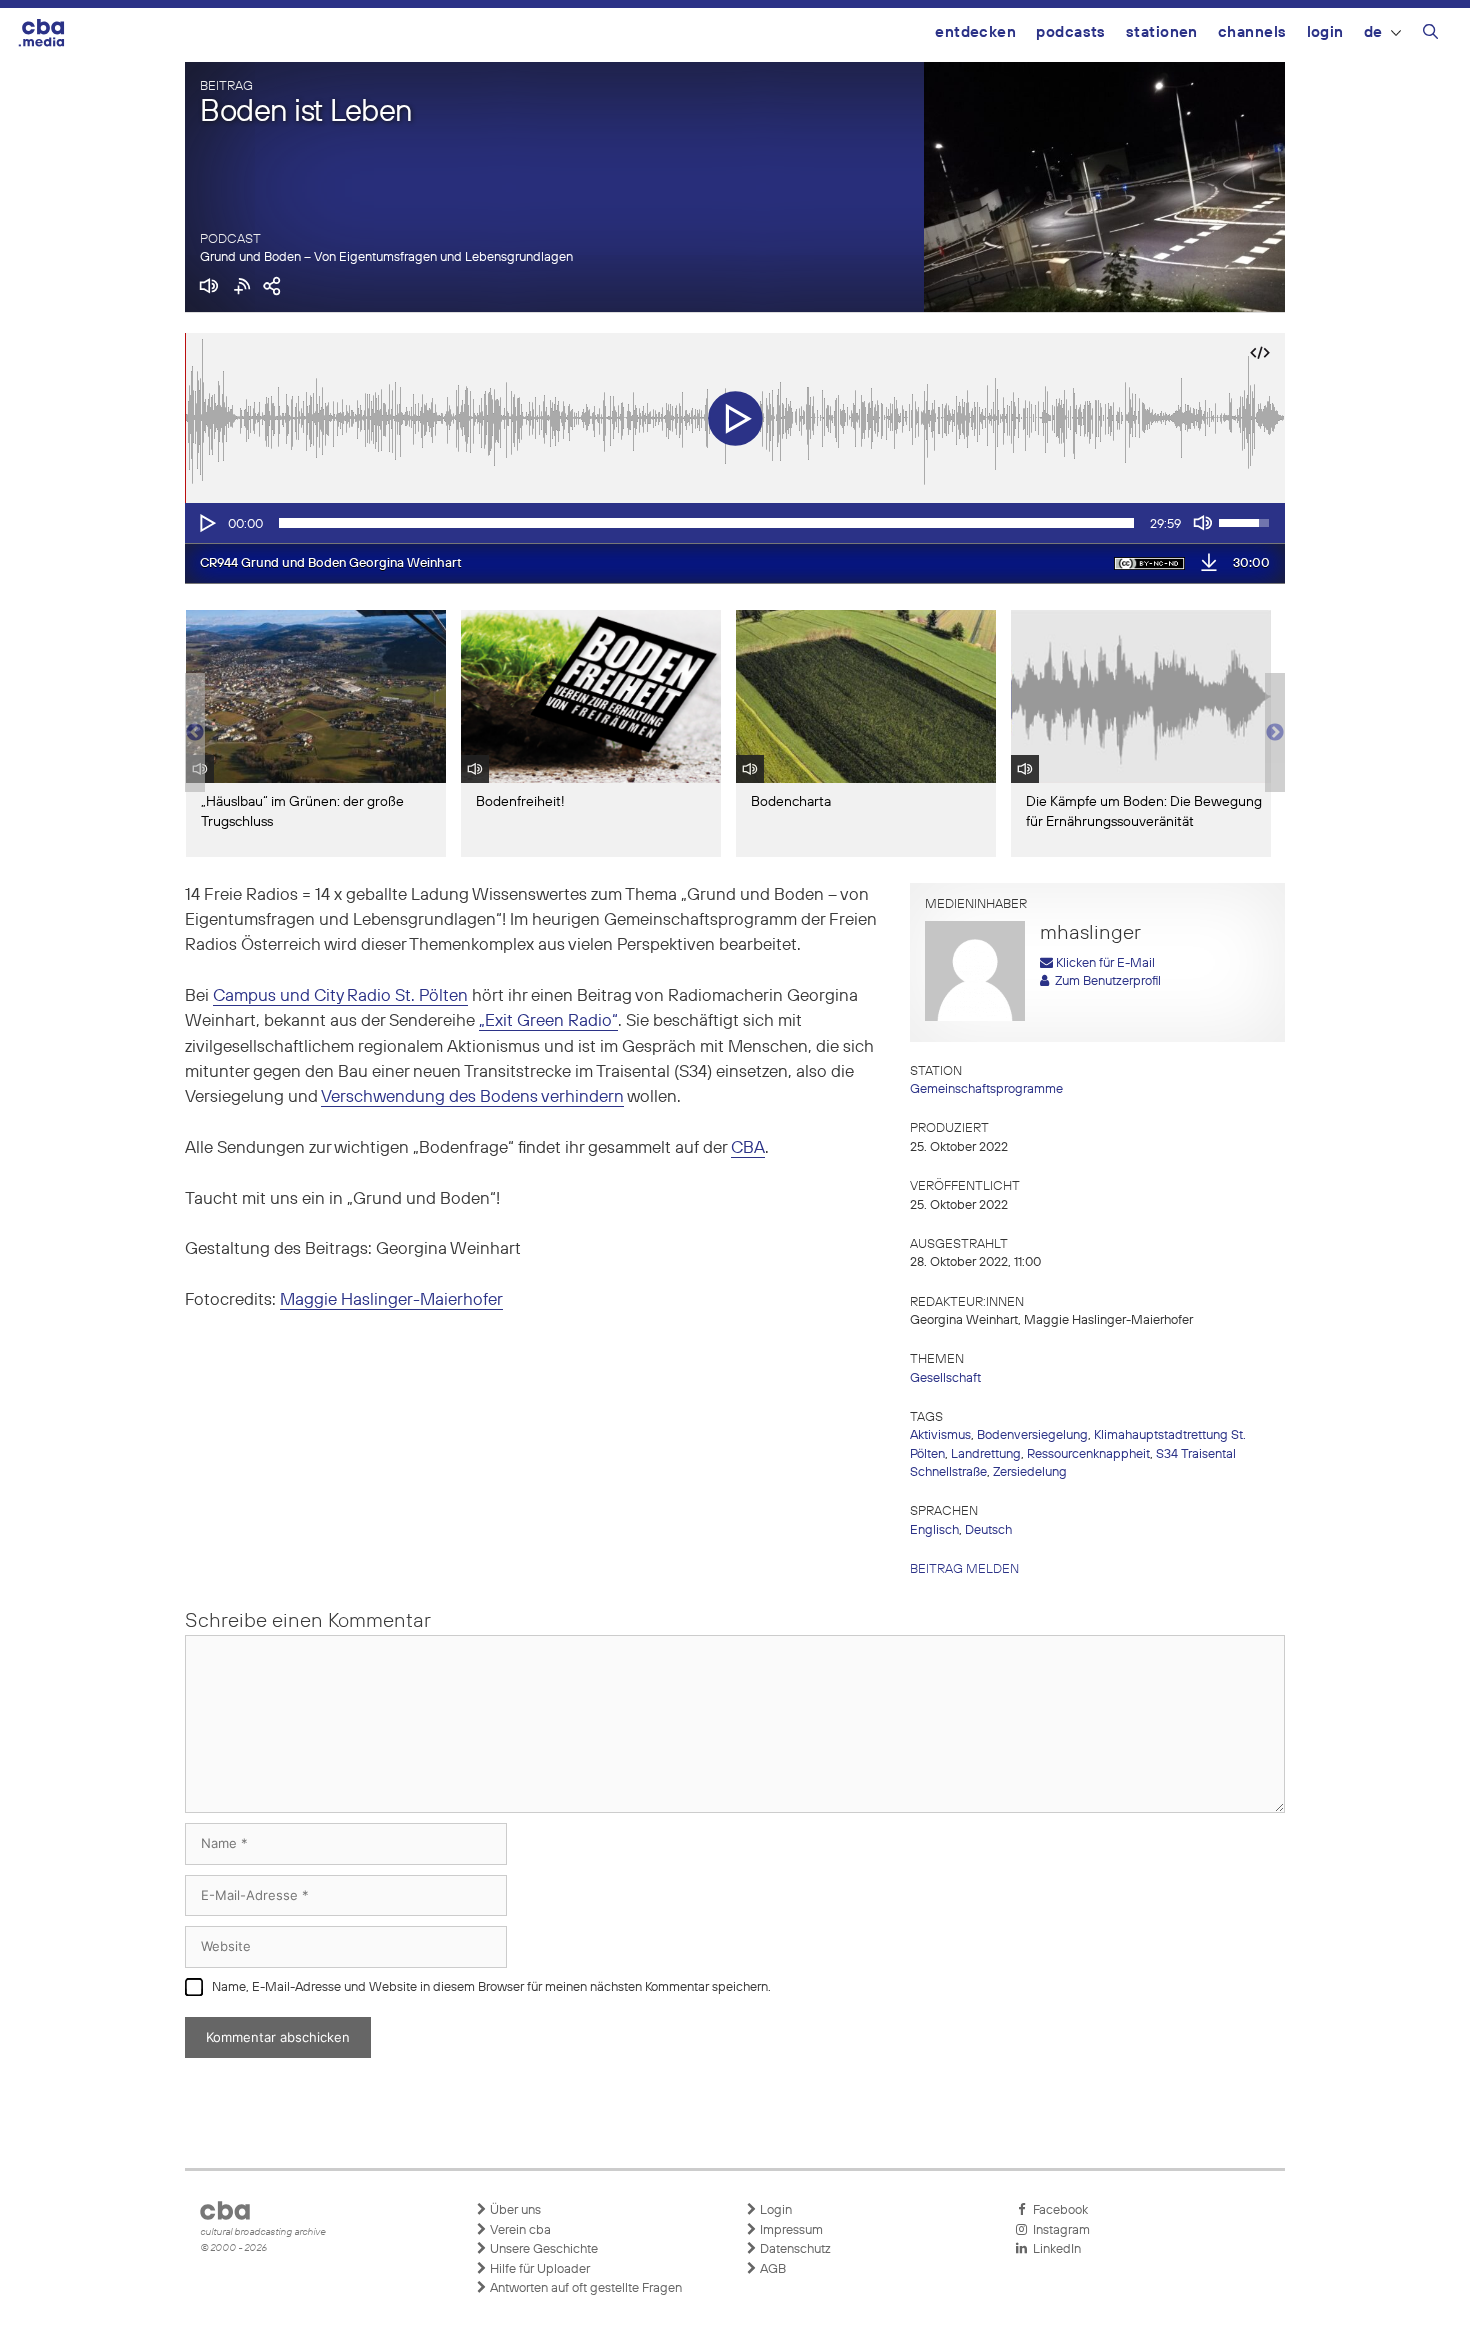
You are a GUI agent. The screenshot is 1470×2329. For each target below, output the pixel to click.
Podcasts (1071, 32)
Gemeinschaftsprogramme (986, 1089)
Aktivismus (940, 1435)
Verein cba (519, 2230)
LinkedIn (1054, 2249)
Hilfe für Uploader (538, 2269)
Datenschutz (794, 2249)
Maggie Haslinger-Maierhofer (391, 1300)
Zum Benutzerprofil (1105, 981)
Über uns (514, 2210)
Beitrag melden (964, 1569)
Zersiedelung (1030, 1472)
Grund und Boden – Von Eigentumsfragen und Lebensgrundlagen (386, 257)
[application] (735, 523)
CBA (748, 1148)
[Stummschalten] (1203, 523)
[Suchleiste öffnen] (1430, 35)
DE (1373, 32)
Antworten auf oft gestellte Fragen (584, 2288)
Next (1275, 733)
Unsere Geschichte (542, 2249)
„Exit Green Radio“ (548, 1021)
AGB (771, 2269)
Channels (1252, 32)
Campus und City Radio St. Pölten (340, 996)
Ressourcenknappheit (1088, 1454)
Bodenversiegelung (1032, 1435)
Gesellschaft (945, 1378)
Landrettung (986, 1454)
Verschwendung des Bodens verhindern (472, 1097)
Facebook (1057, 2210)
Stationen (1162, 32)
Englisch (934, 1530)
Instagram (1058, 2230)
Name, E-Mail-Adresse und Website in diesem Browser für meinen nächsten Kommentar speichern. (491, 1987)
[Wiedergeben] (206, 523)
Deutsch (988, 1530)
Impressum (790, 2230)
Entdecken (975, 32)
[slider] (706, 523)
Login (1325, 32)
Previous (195, 733)
